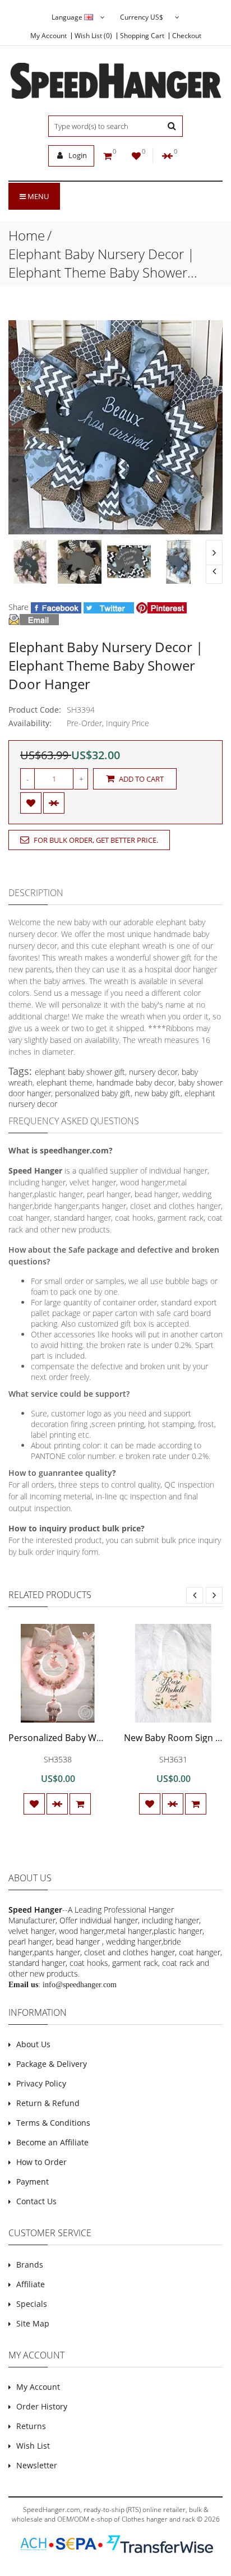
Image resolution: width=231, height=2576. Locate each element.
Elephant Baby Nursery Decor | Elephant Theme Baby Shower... (103, 263)
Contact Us (36, 2201)
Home (27, 235)
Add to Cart (140, 779)
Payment (33, 2182)
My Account (48, 36)
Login (77, 155)
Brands (30, 2265)
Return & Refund (48, 2103)
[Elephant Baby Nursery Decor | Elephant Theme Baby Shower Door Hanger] (30, 562)
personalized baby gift (93, 1093)
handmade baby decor (135, 1082)
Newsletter (37, 2465)
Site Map (33, 2323)
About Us (33, 2044)
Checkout (187, 36)
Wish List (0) (93, 36)
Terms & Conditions (53, 2123)
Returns (31, 2426)
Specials (32, 2304)
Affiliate (31, 2284)
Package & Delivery (52, 2064)
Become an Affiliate (52, 2142)
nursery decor (153, 1072)
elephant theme (64, 1082)
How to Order (41, 2162)
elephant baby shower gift (80, 1072)
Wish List (33, 2446)
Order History (42, 2406)
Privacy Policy (41, 2083)
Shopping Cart (142, 36)
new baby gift (158, 1093)
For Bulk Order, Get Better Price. (95, 840)
